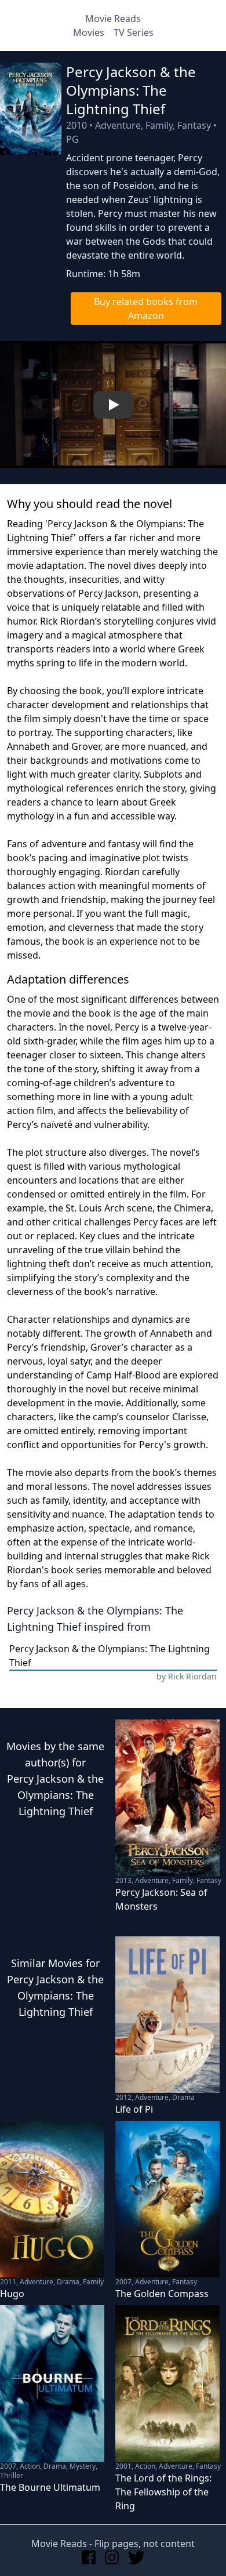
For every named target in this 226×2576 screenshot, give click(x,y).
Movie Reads (113, 19)
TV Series (134, 32)
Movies (89, 32)
